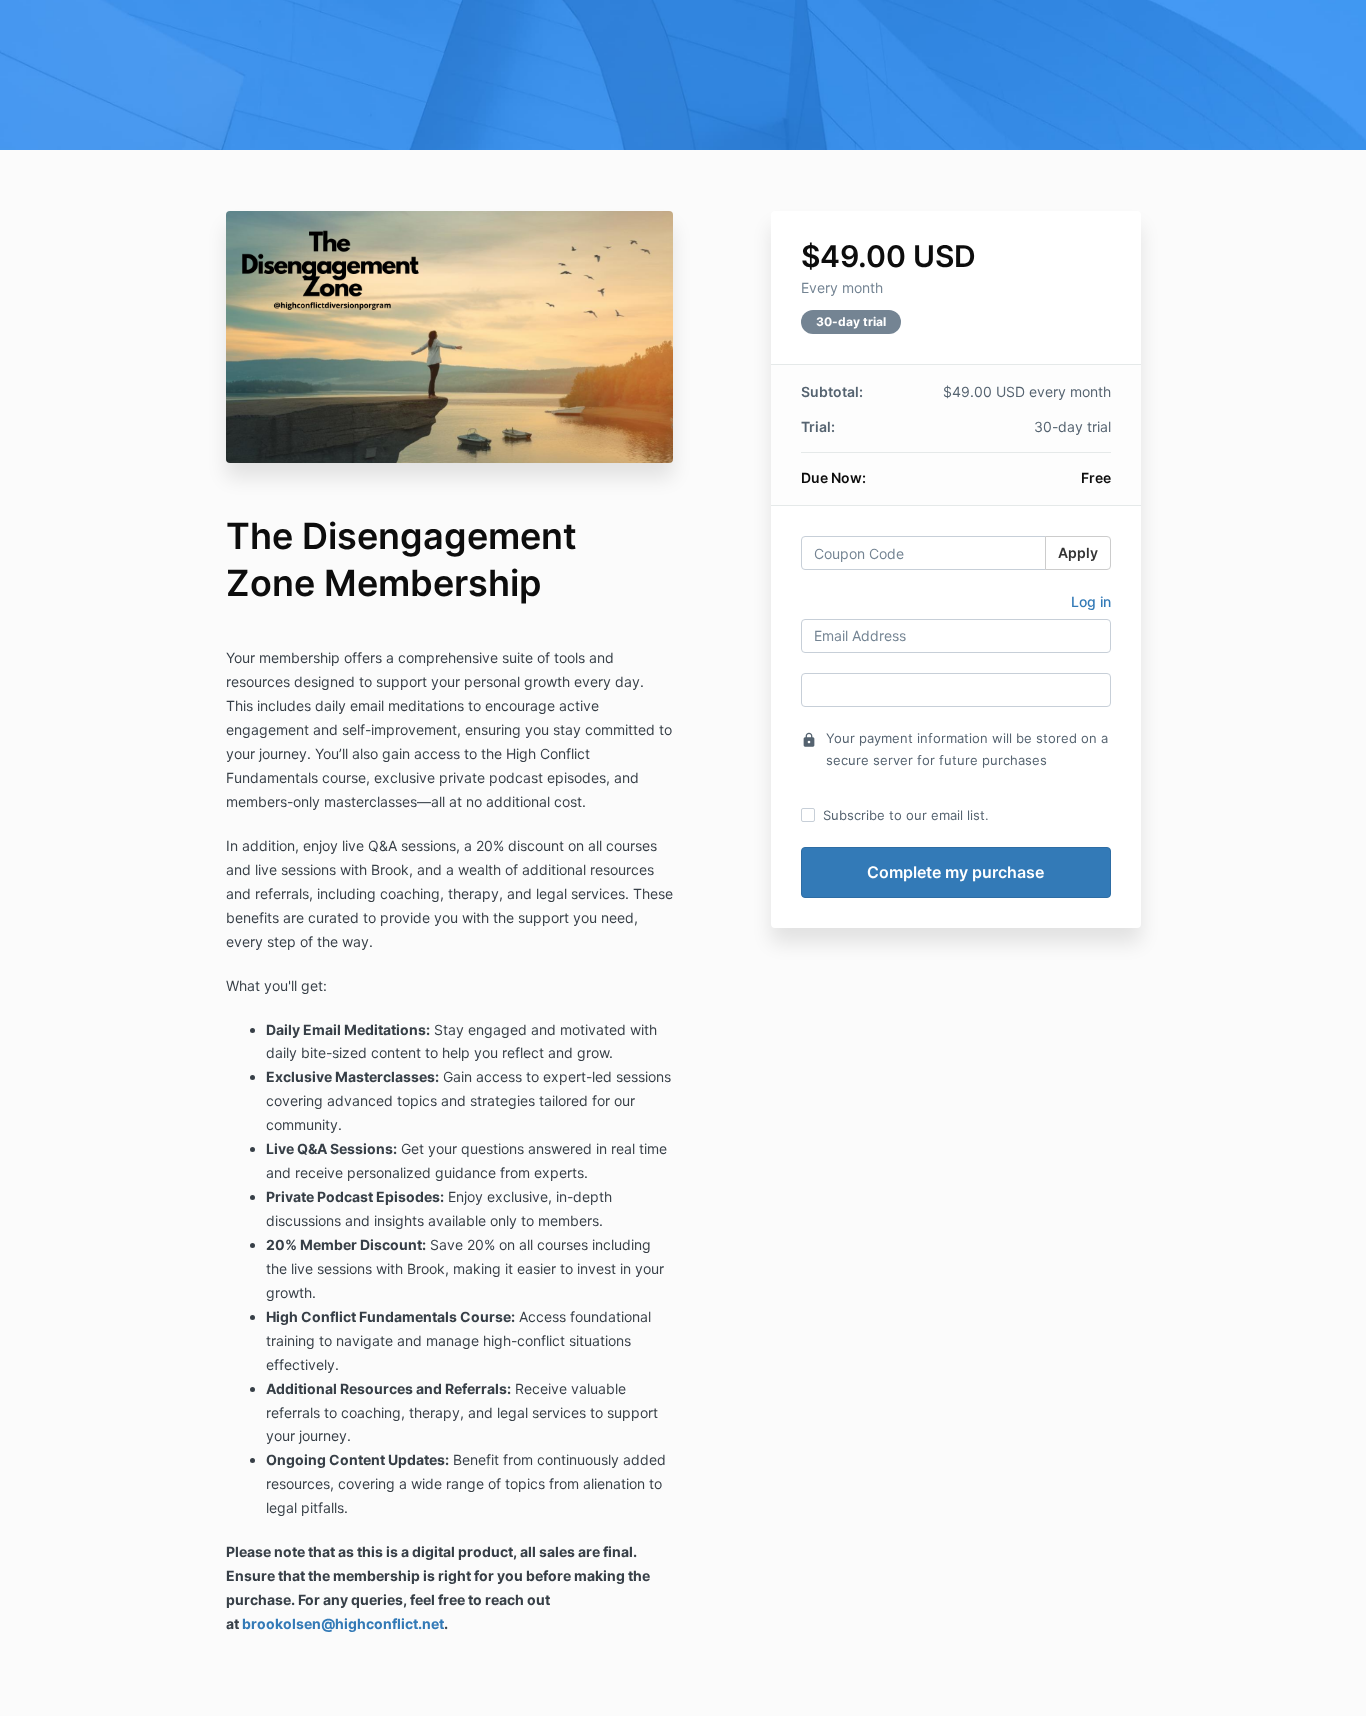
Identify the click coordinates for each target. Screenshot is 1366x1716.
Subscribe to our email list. (906, 815)
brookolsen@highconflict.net (343, 1623)
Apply (1078, 552)
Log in (1091, 601)
